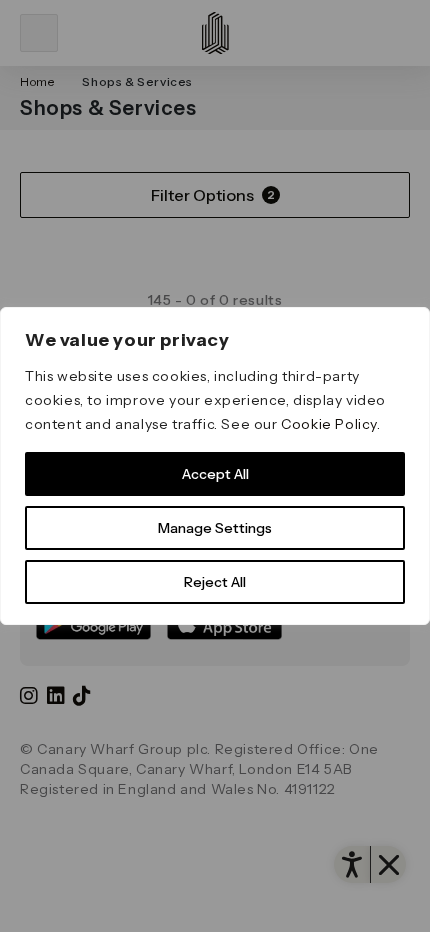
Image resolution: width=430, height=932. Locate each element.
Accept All (215, 474)
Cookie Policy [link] (329, 424)
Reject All (215, 582)
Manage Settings (215, 528)
